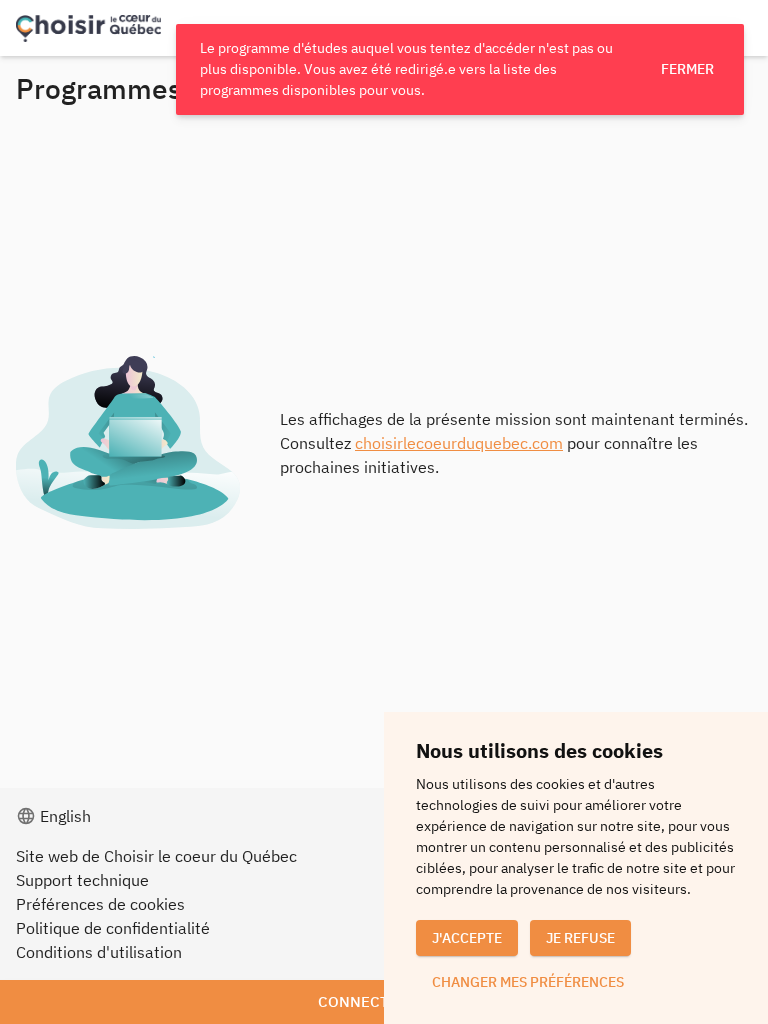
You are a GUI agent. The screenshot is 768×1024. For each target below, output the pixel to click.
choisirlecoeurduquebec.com (459, 443)
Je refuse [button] (580, 938)
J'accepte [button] (467, 938)
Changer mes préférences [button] (528, 982)
